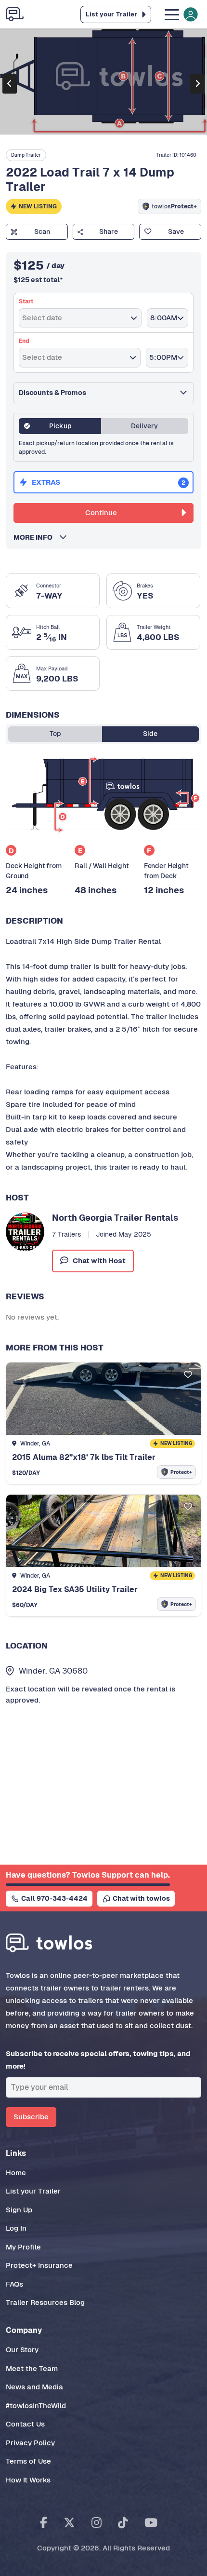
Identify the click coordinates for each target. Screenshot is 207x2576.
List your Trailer (33, 2191)
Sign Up (19, 2210)
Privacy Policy (30, 2443)
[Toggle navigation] (180, 14)
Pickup (60, 426)
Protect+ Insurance (39, 2265)
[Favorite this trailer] (188, 1375)
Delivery (144, 426)
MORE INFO (36, 537)
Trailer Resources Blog (45, 2302)
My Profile (23, 2247)
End (24, 341)
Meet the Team (32, 2368)
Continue (101, 512)
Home (16, 2173)
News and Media (34, 2387)
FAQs (14, 2284)
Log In (16, 2228)
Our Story (22, 2350)
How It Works (28, 2480)
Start (26, 301)
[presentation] (10, 84)
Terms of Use (28, 2461)
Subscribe (31, 2117)
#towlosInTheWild (36, 2406)
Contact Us (25, 2424)
